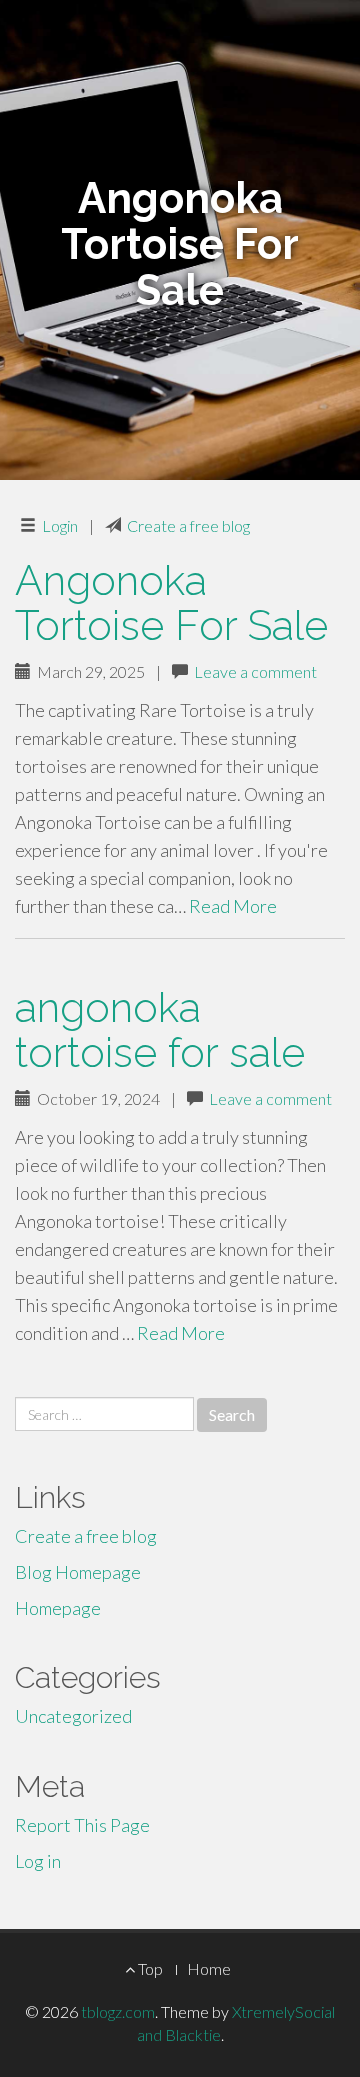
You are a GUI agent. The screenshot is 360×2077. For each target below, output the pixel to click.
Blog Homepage (78, 1572)
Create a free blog (188, 525)
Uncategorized (73, 1716)
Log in (38, 1861)
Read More (233, 906)
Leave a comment (255, 671)
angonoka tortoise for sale (160, 1030)
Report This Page (82, 1825)
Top (149, 1968)
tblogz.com (118, 2011)
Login (60, 525)
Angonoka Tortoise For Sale (171, 603)
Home (209, 1968)
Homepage (58, 1608)
